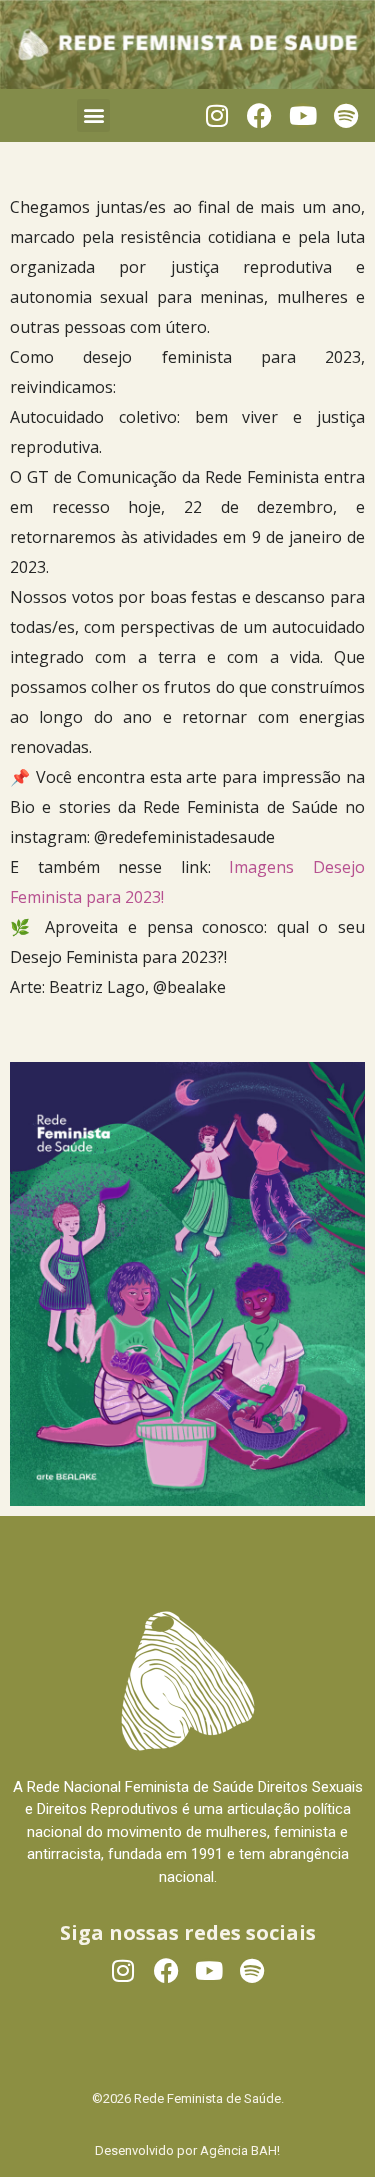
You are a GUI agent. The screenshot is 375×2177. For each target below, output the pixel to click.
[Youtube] (302, 115)
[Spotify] (345, 115)
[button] (93, 115)
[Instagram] (216, 115)
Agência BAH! (240, 2150)
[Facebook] (259, 115)
